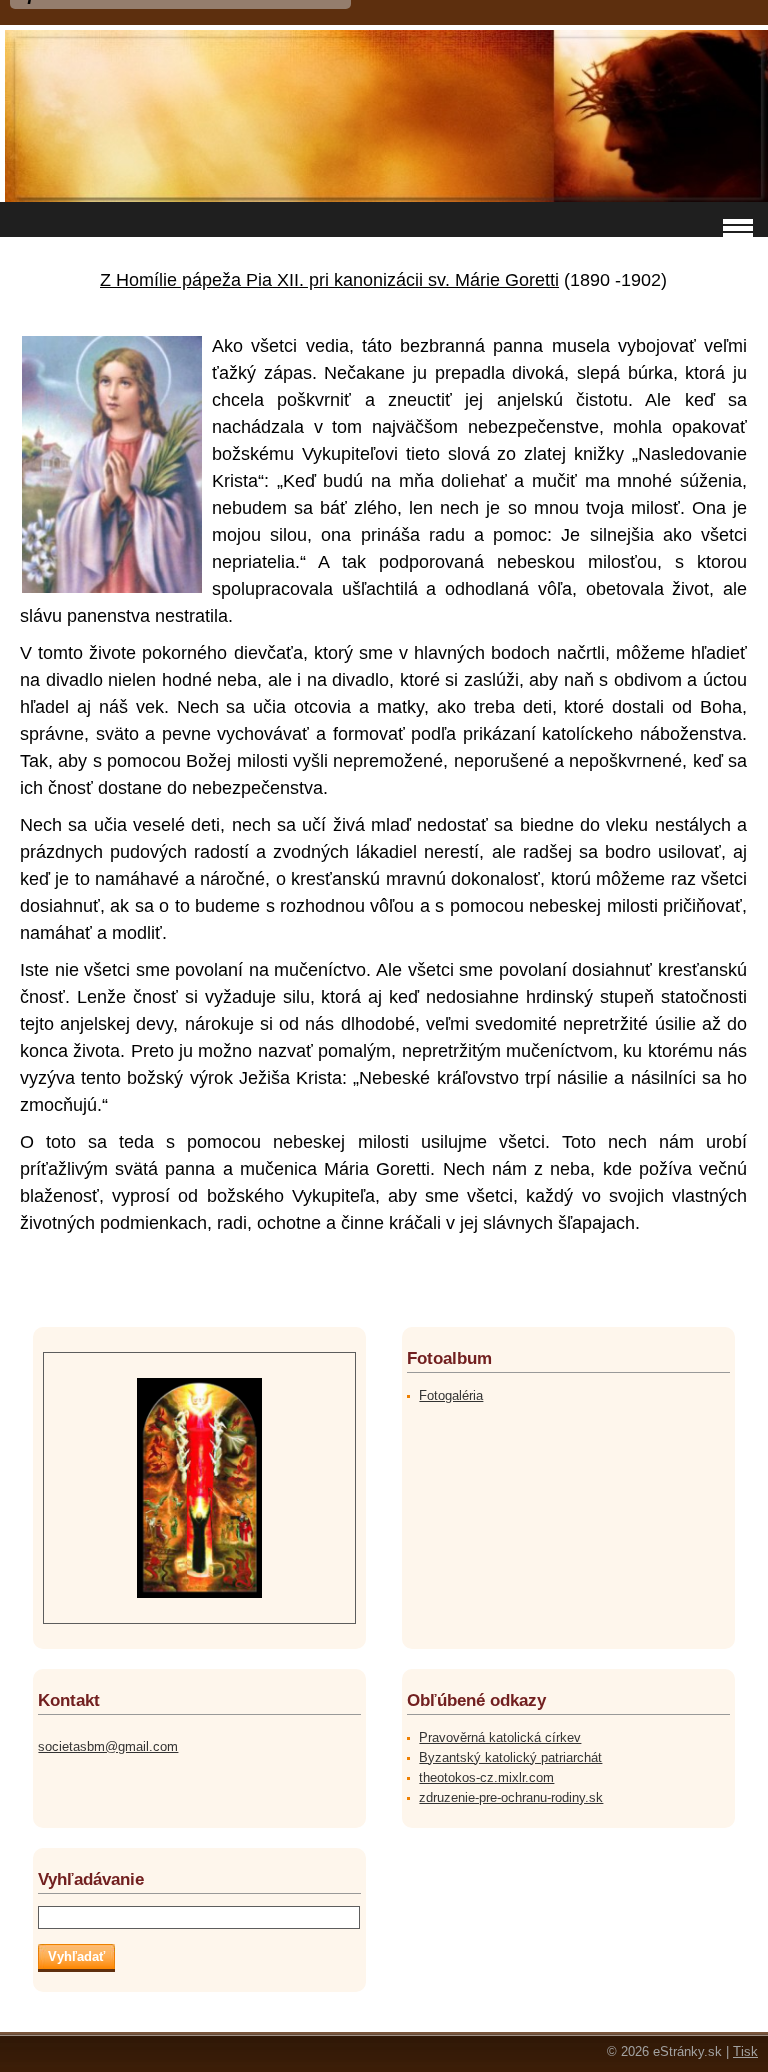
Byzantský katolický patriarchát (510, 1757)
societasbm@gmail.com (108, 1746)
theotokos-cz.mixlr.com (486, 1777)
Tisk (745, 2051)
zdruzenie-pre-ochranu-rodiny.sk (511, 1797)
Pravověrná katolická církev (500, 1737)
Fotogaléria (451, 1395)
